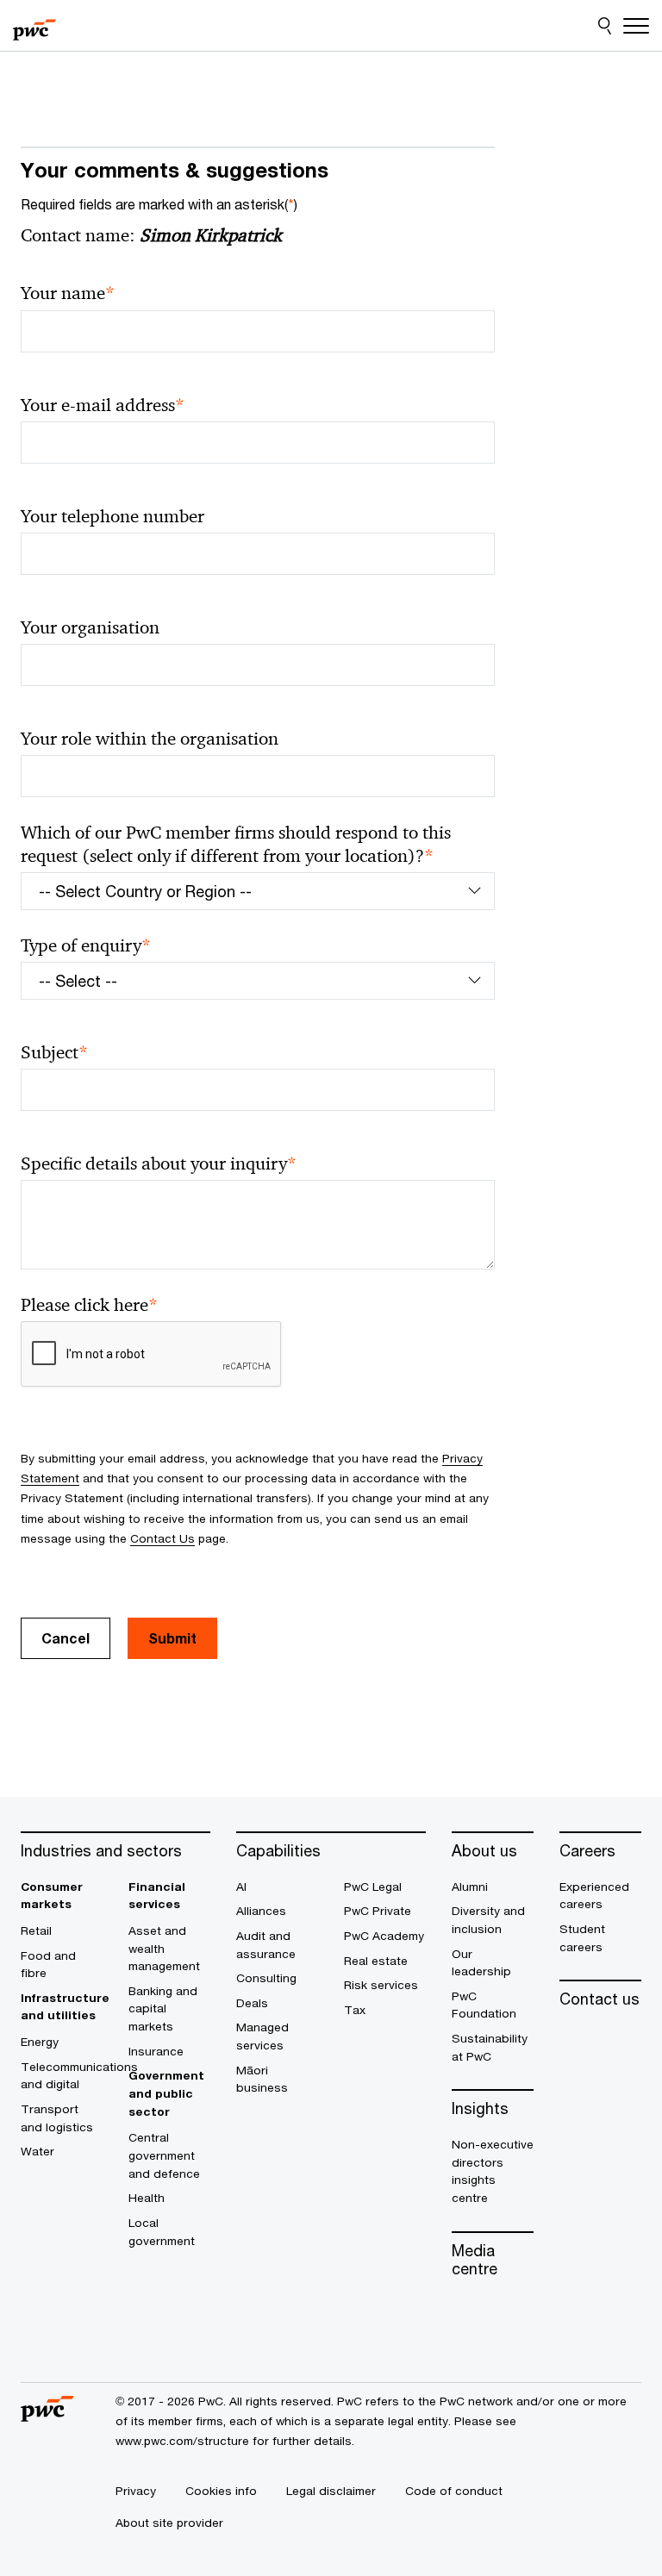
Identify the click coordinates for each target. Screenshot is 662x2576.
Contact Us (162, 1538)
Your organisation (90, 627)
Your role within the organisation (150, 739)
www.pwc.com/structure (182, 2441)
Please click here (89, 1305)
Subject (54, 1053)
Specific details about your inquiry (159, 1164)
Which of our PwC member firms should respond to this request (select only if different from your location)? (236, 845)
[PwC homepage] (34, 26)
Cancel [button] (66, 1638)
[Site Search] (605, 26)
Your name (68, 293)
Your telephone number (112, 516)
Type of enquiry (86, 946)
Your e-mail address (103, 405)
